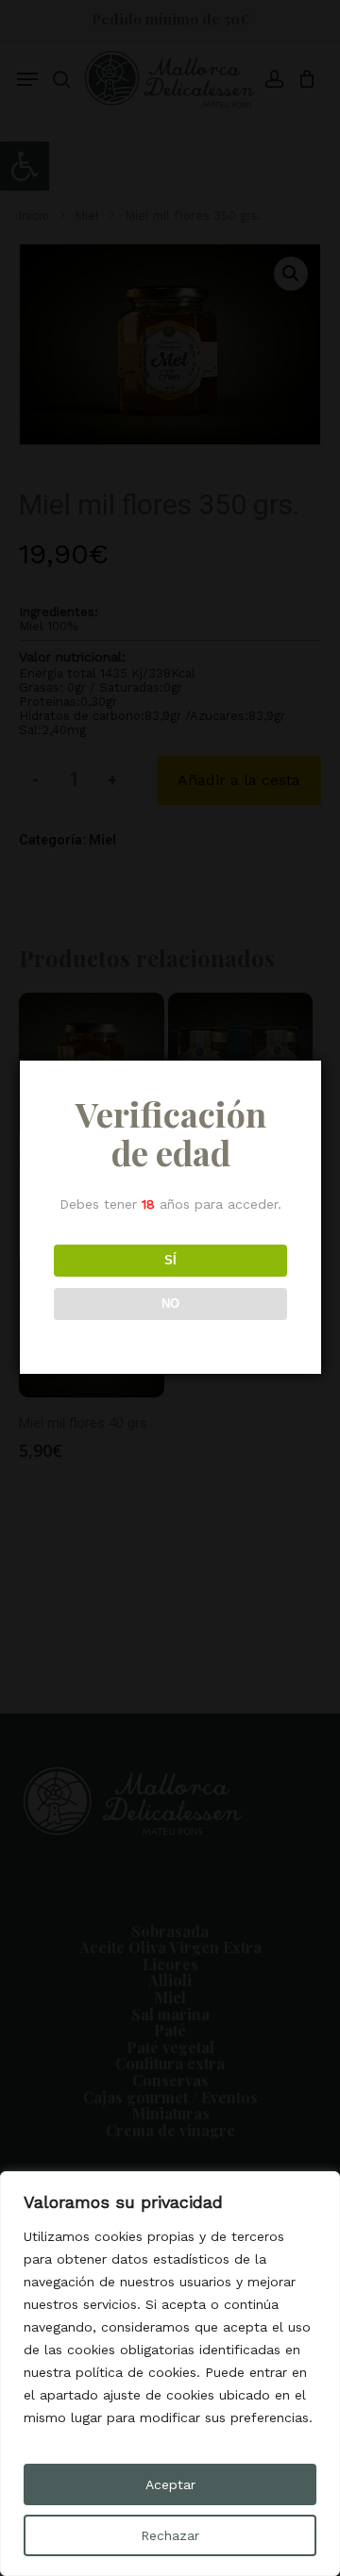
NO (170, 1304)
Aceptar (170, 2484)
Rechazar (170, 2535)
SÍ (170, 1260)
